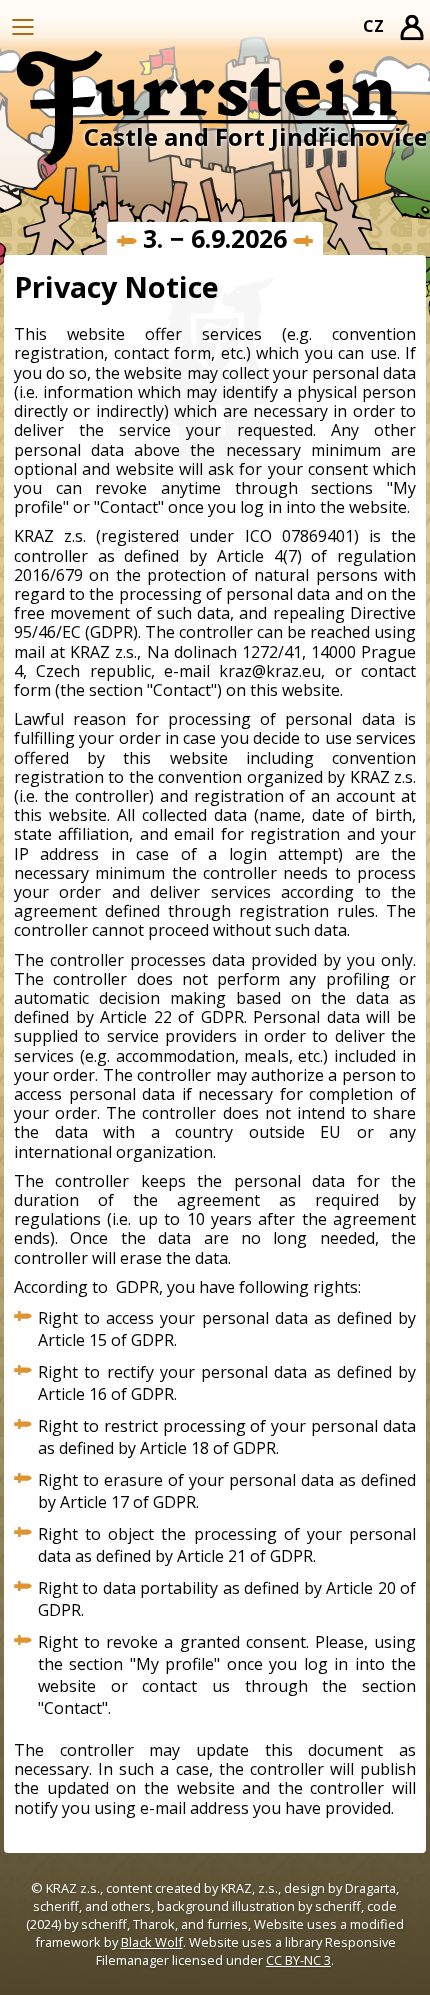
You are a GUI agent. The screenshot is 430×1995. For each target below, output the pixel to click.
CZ (373, 26)
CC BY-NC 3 (298, 1960)
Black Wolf (152, 1942)
